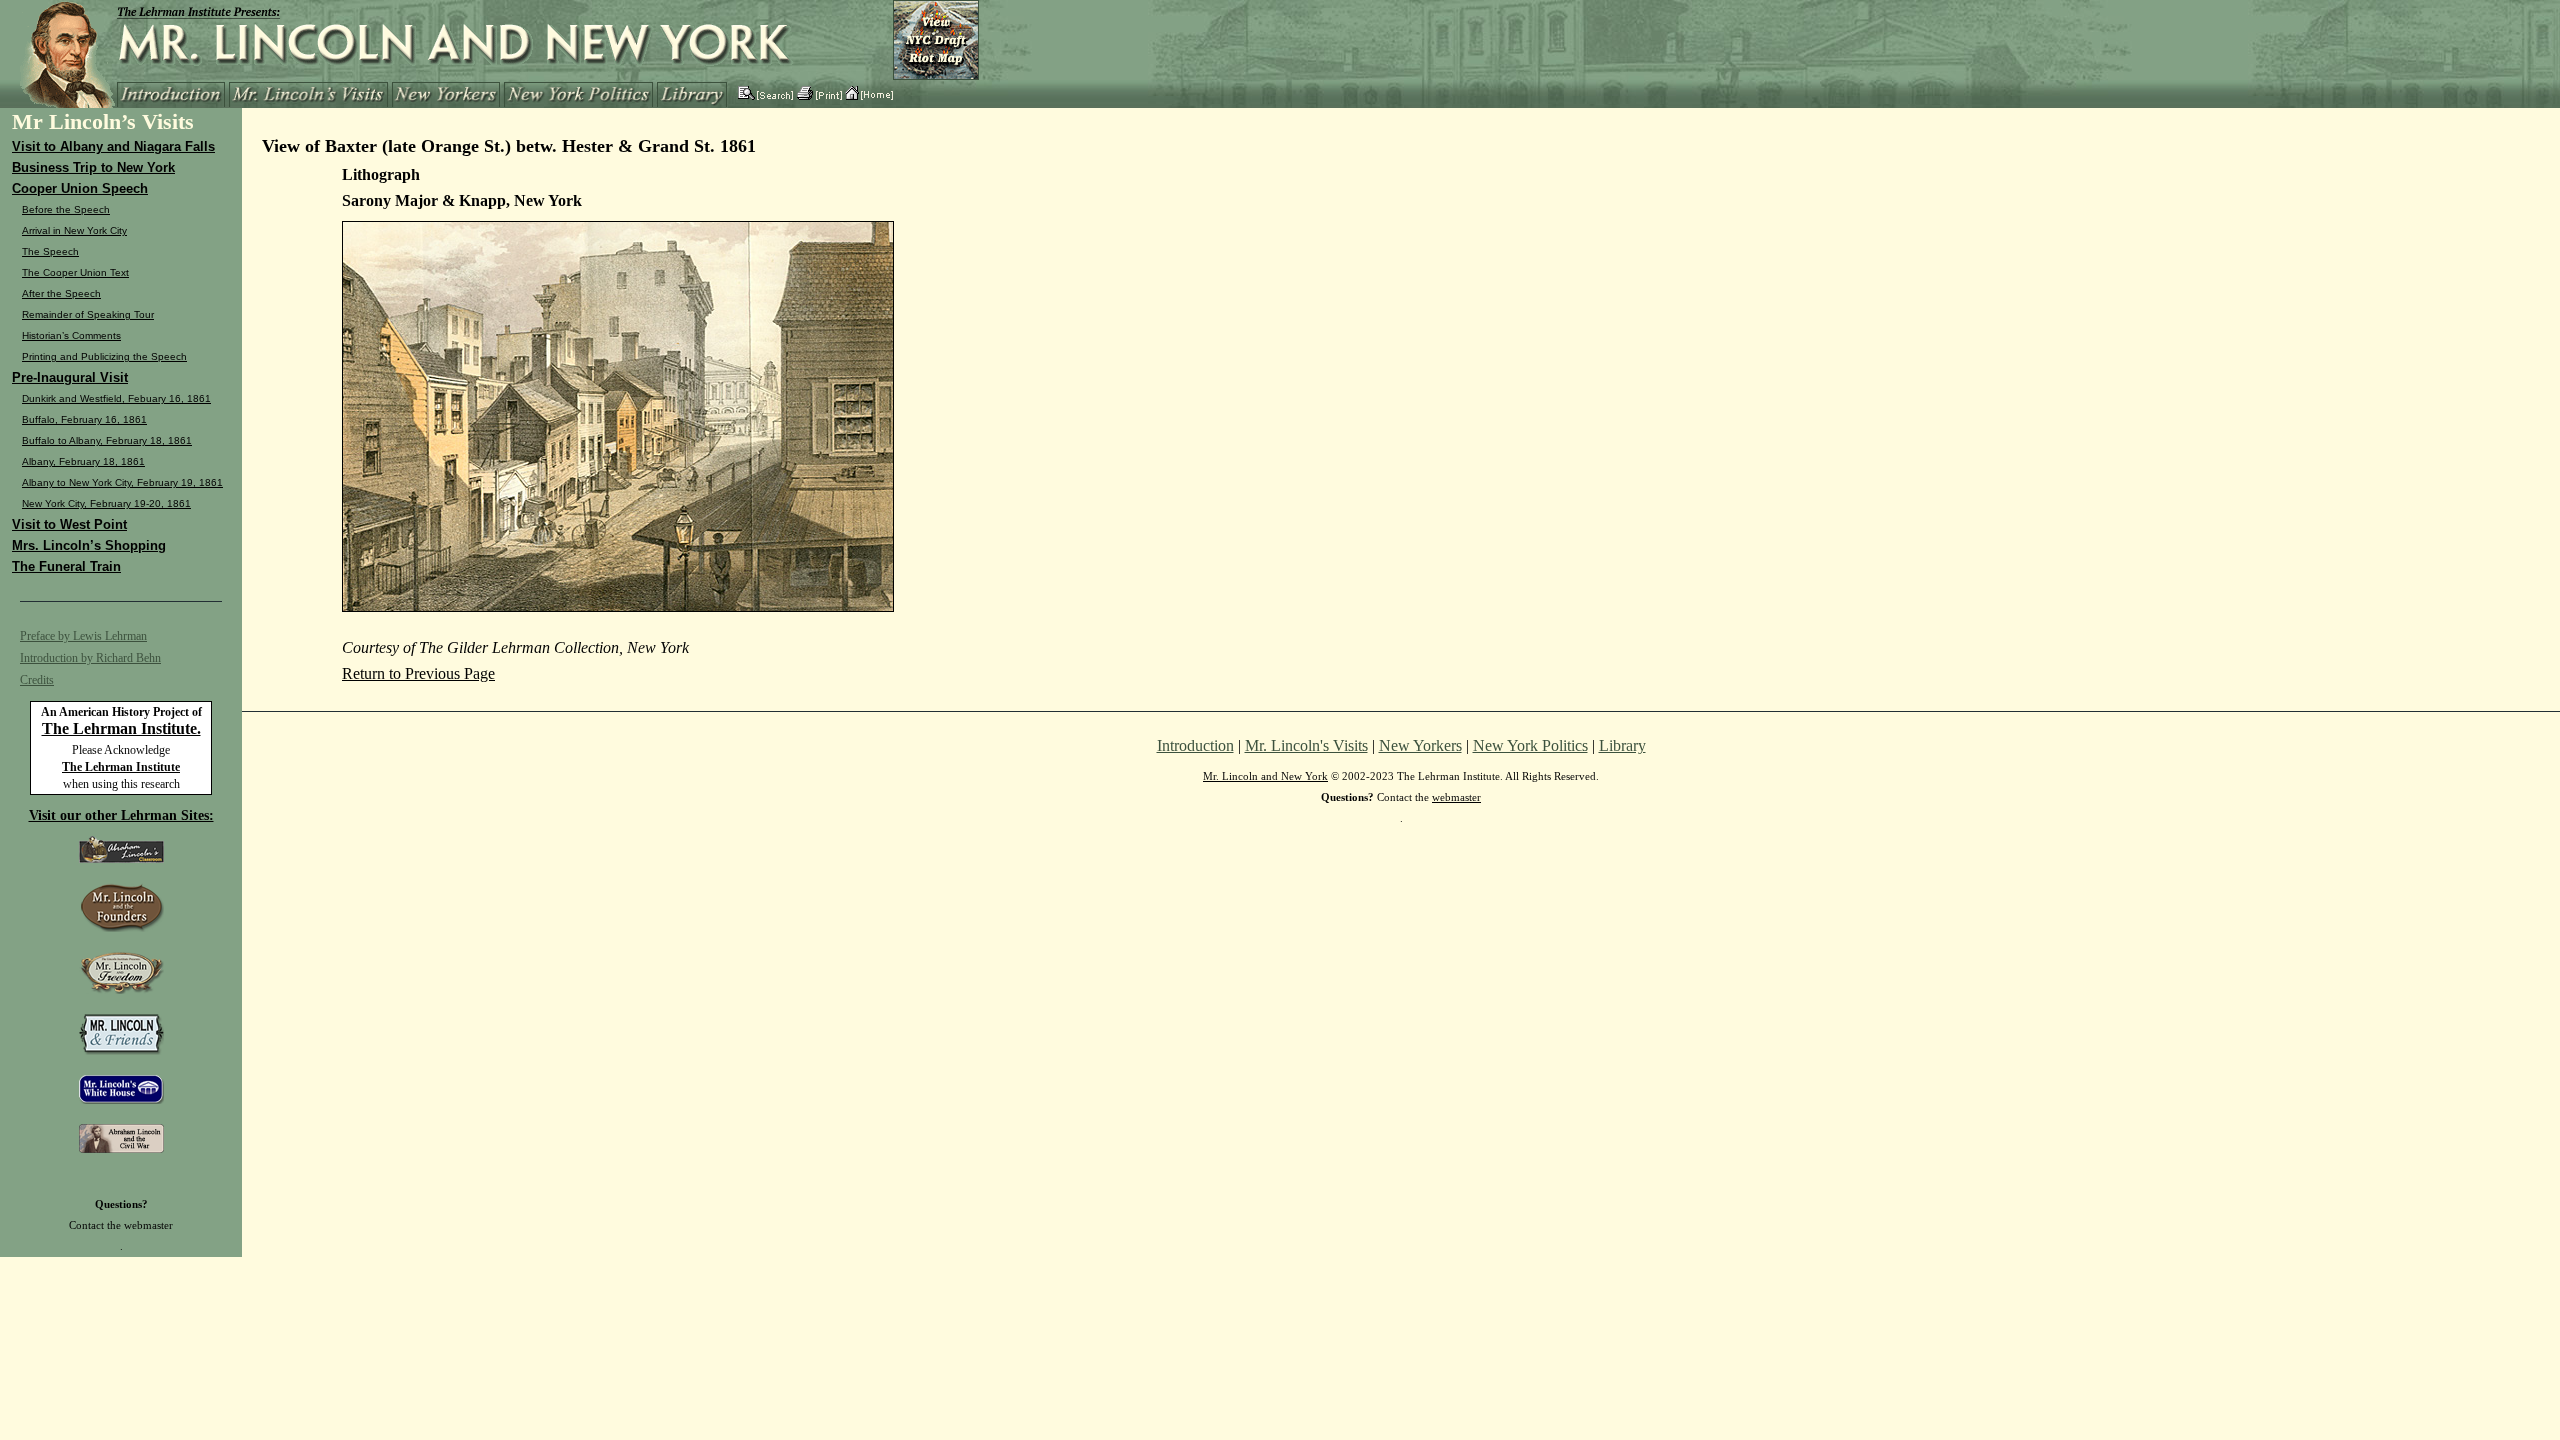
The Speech (50, 251)
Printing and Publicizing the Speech (104, 356)
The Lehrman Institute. (121, 728)
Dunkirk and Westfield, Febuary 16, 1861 (116, 398)
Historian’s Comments (71, 335)
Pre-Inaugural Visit (70, 377)
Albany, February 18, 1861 (83, 461)
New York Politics (1530, 745)
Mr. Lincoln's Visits (1306, 745)
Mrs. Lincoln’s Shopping (89, 545)
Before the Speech (66, 209)
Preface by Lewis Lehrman (83, 636)
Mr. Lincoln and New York (1265, 776)
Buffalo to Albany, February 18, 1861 (107, 440)
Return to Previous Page (418, 673)
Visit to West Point (69, 524)
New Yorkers (1420, 745)
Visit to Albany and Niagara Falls (113, 146)
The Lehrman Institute (121, 767)
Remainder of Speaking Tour (88, 314)
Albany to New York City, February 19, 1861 (122, 482)
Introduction (1195, 745)
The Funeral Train (66, 566)
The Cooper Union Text (75, 272)
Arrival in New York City (74, 230)
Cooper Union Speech (80, 188)
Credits (37, 680)
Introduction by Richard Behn (90, 658)
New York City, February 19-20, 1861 (106, 503)
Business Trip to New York (93, 167)
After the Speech (61, 293)
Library (1622, 745)
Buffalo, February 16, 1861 (84, 419)
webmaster (148, 1225)
